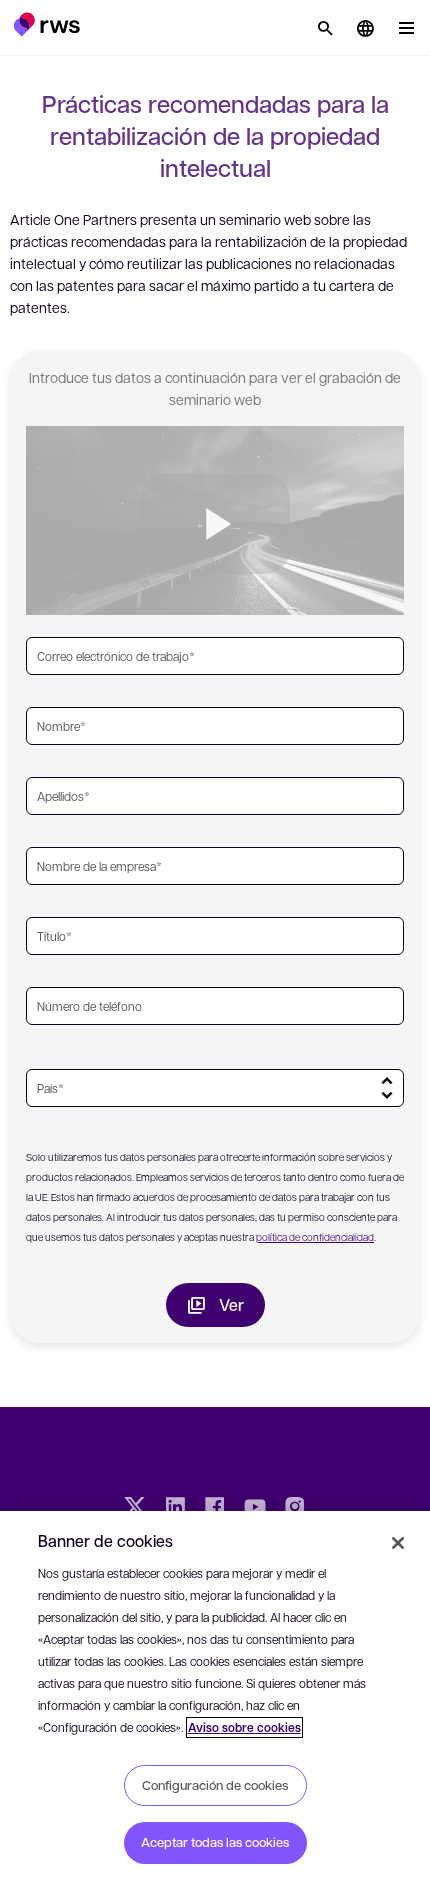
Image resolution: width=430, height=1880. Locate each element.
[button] (46, 24)
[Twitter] (135, 1509)
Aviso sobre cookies (244, 1727)
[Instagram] (295, 1509)
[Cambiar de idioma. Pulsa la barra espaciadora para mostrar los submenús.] (365, 28)
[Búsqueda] (325, 28)
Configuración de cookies (215, 1785)
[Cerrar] (398, 1543)
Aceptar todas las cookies (215, 1842)
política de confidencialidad (315, 1236)
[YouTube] (255, 1509)
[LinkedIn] (175, 1509)
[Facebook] (215, 1509)
